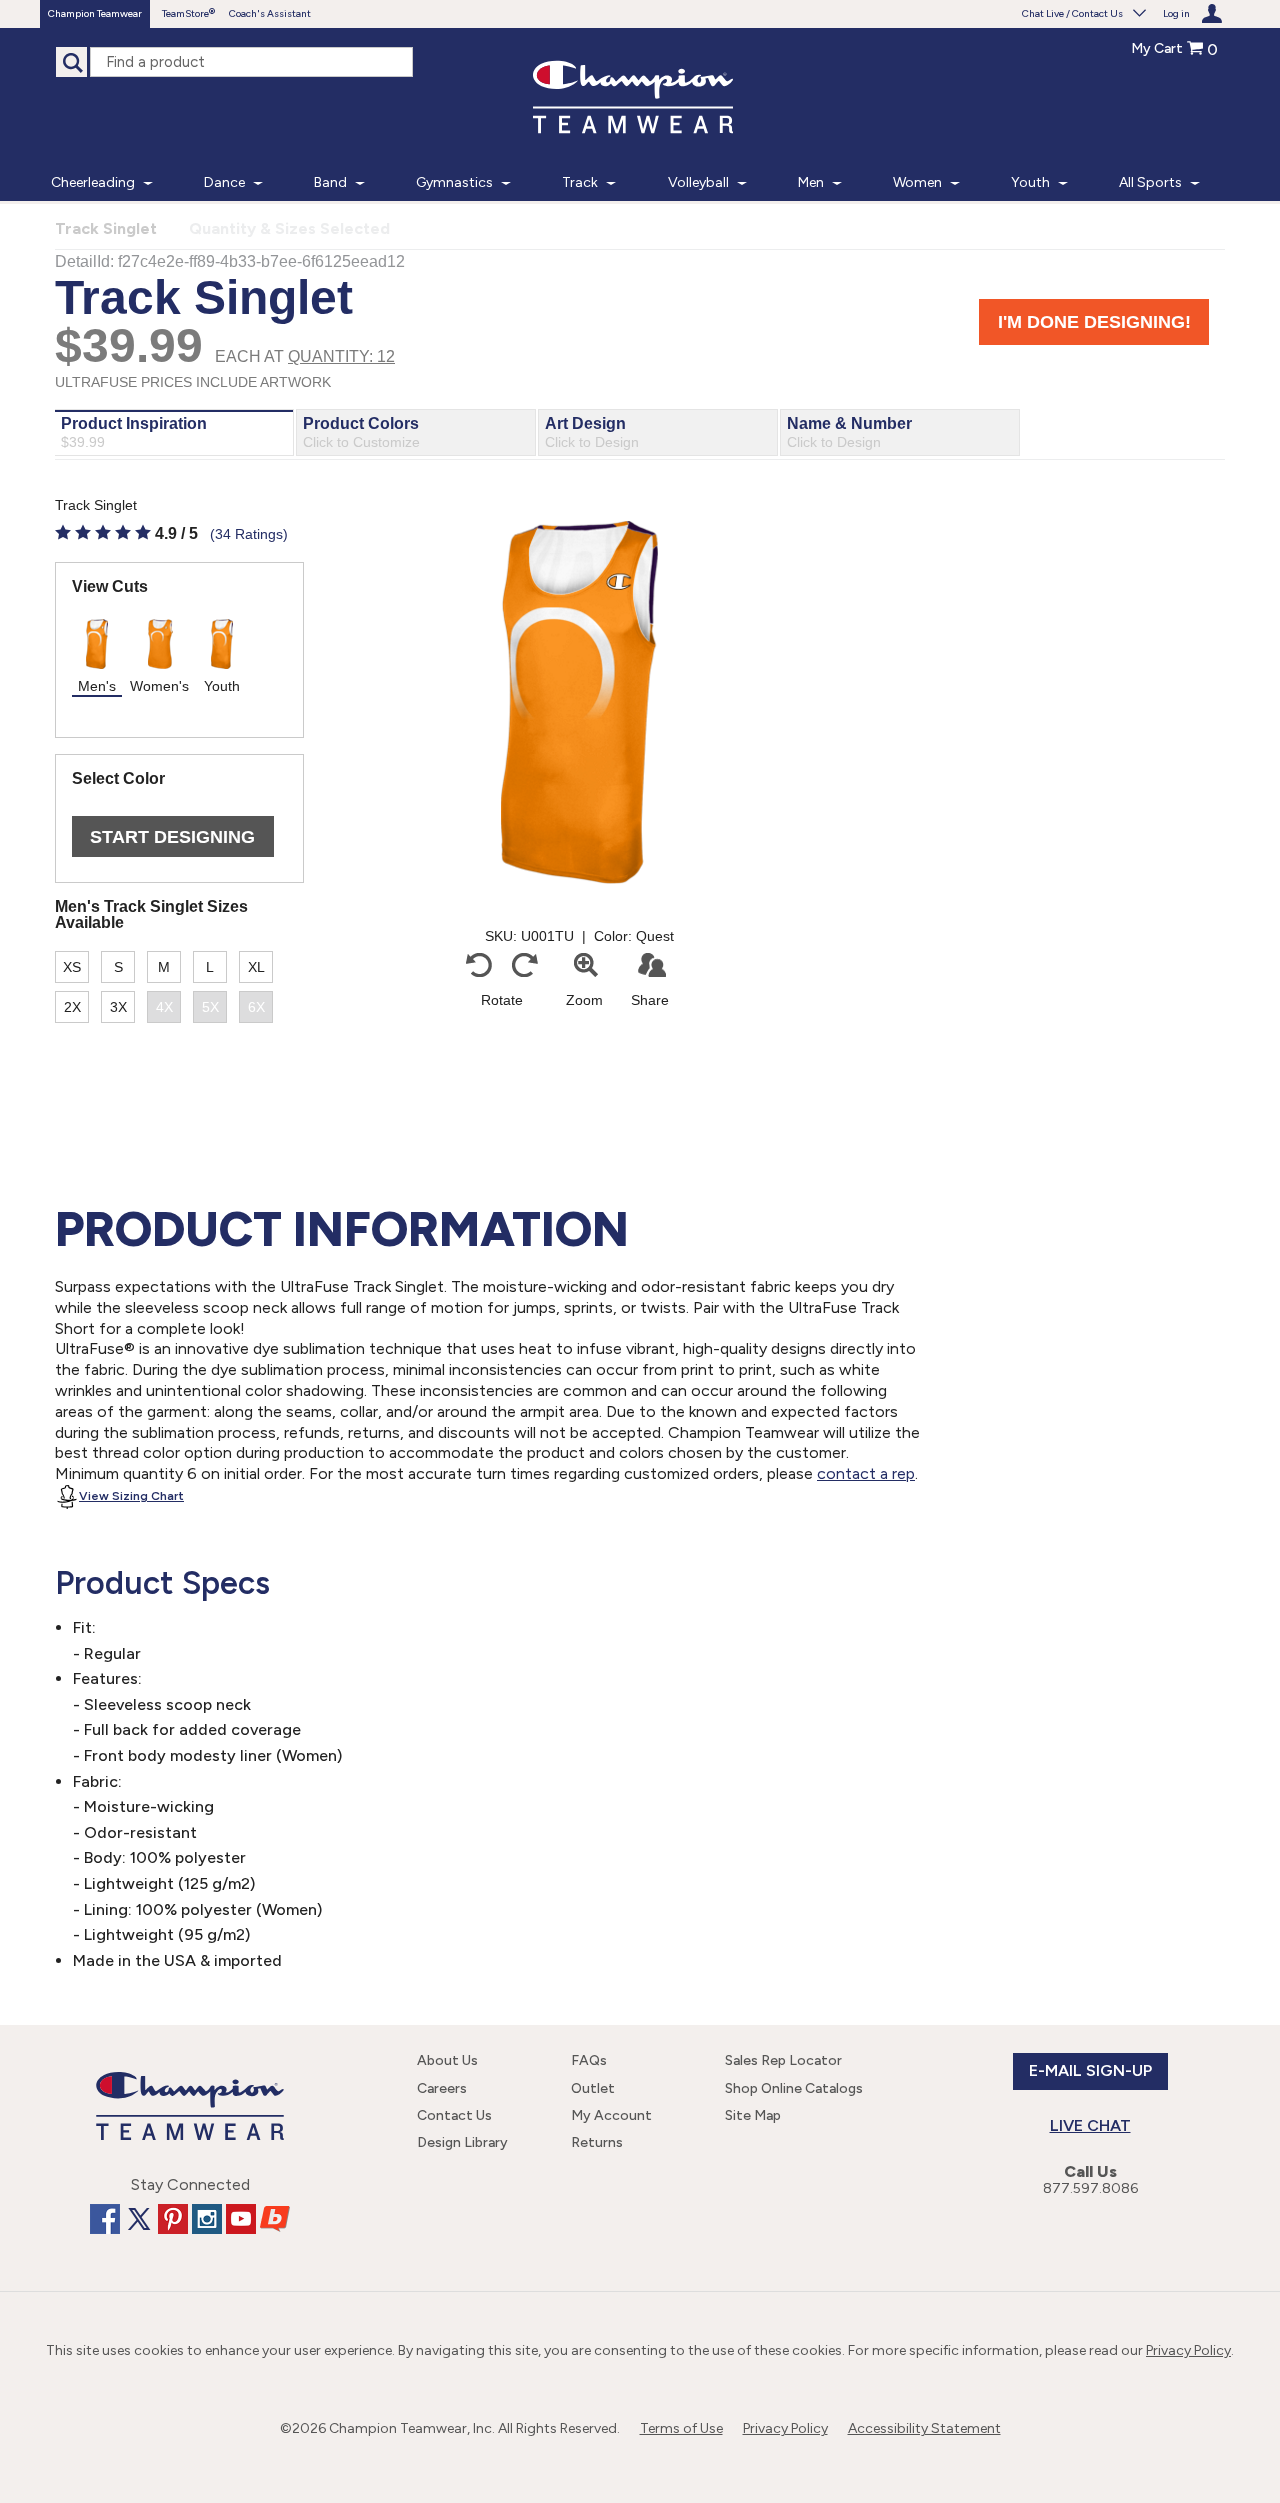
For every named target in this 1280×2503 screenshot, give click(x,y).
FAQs (589, 2060)
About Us (447, 2060)
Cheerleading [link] (93, 182)
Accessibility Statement (924, 2428)
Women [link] (917, 182)
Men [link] (811, 182)
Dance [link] (224, 182)
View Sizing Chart (131, 1496)
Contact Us (454, 2115)
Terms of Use (681, 2428)
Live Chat (1090, 2125)
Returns (597, 2142)
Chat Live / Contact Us (1072, 13)
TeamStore (185, 13)
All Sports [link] (1150, 182)
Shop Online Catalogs (794, 2088)
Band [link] (330, 182)
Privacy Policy (1188, 2350)
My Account (611, 2115)
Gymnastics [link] (454, 182)
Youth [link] (1030, 182)
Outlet (593, 2088)
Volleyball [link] (698, 182)
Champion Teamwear (95, 13)
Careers (442, 2088)
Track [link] (580, 182)
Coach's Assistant (270, 13)
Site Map (753, 2115)
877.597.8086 (1090, 2188)
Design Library (462, 2142)
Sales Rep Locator (783, 2060)
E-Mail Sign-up (1090, 2070)
